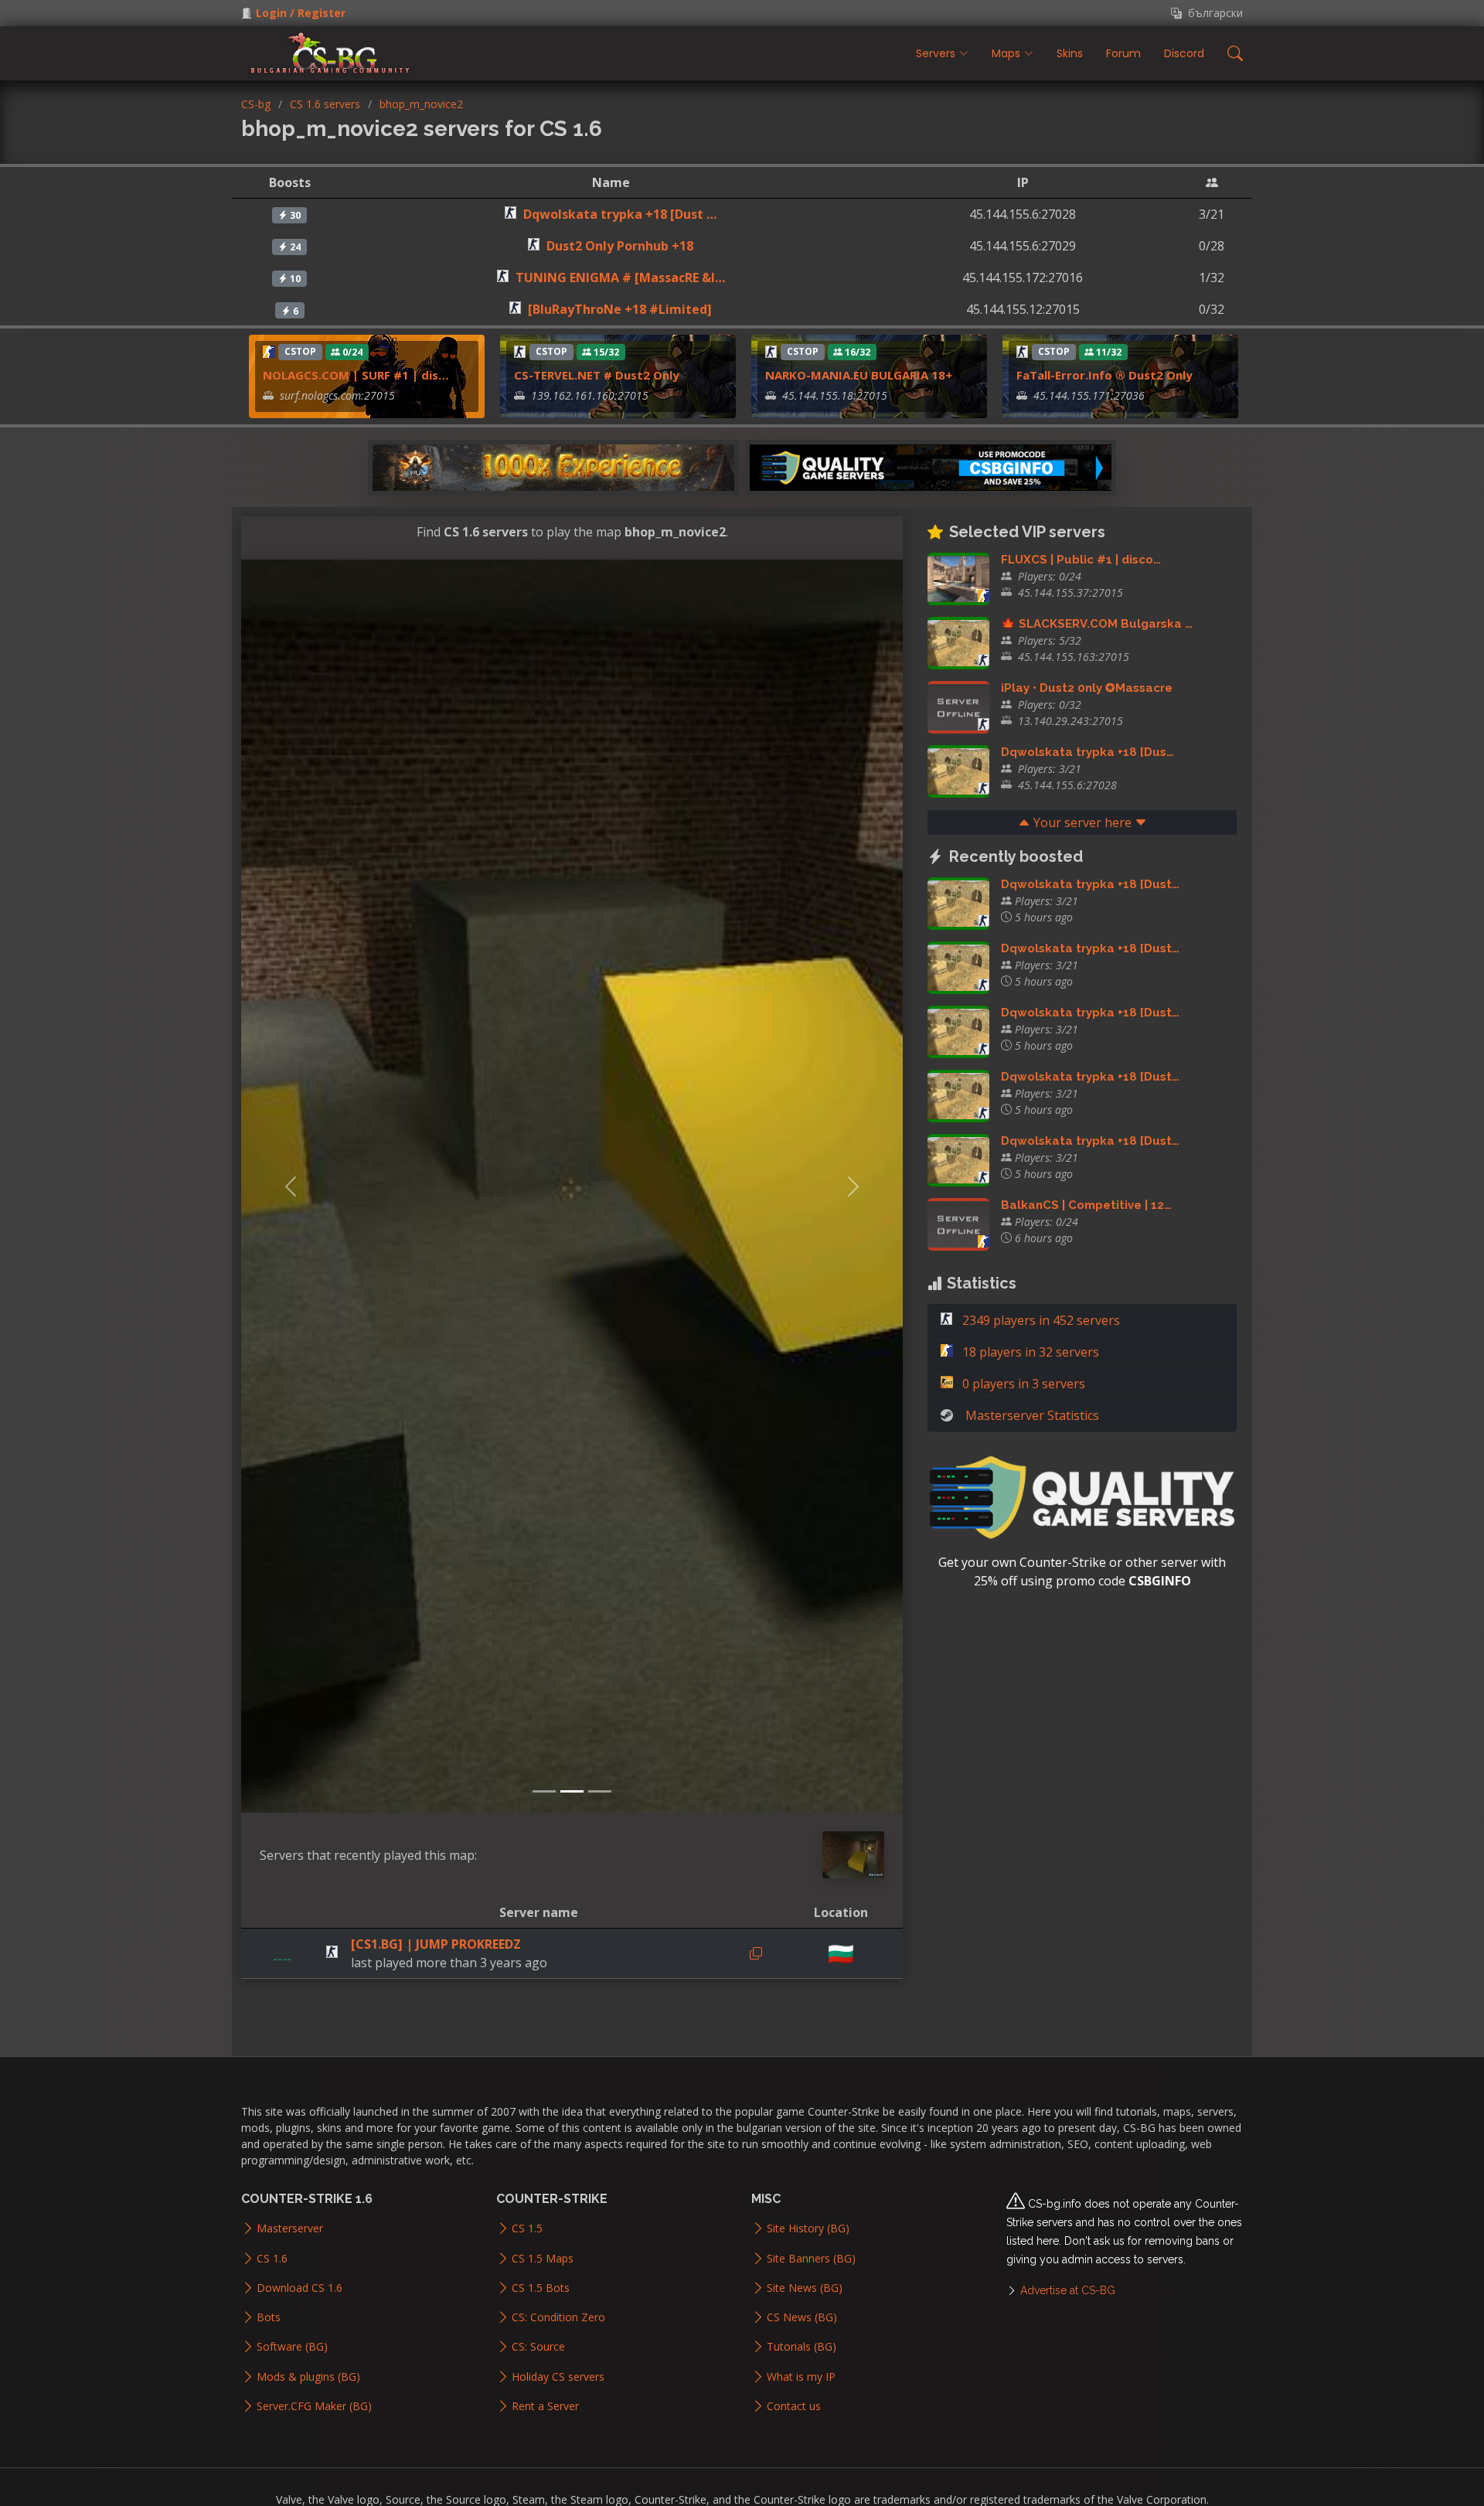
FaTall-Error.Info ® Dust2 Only (1104, 375)
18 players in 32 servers (1029, 1352)
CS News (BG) (802, 2317)
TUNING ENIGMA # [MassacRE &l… (620, 277)
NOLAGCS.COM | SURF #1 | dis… (356, 375)
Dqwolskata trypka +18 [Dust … (620, 214)
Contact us (794, 2406)
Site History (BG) (808, 2229)
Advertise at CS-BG (1068, 2290)
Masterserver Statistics (1032, 1415)
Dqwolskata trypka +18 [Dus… (1087, 752)
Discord (1184, 53)
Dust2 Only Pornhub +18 (620, 246)
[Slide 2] (572, 1791)
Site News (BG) (805, 2288)
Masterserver (290, 2229)
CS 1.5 (527, 2229)
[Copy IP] (756, 1953)
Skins (1070, 53)
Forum (1123, 53)
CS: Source (538, 2347)
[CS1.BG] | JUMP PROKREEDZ (436, 1944)
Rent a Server (545, 2406)
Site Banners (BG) (811, 2259)
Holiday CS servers (558, 2377)
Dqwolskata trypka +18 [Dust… (1090, 884)
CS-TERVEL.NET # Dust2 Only (597, 375)
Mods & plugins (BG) (308, 2377)
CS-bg (256, 104)
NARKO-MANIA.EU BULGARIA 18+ (859, 375)
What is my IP (801, 2377)
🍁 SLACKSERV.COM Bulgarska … (1097, 624)
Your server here (1082, 822)
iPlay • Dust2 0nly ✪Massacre (1087, 688)
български (1212, 13)
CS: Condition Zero (558, 2317)
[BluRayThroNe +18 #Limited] (620, 309)
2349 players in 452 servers (1040, 1320)
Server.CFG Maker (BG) (314, 2406)
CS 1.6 (272, 2259)
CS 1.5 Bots (541, 2288)
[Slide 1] (544, 1791)
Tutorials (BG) (802, 2347)
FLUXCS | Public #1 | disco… (1081, 560)
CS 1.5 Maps (543, 2259)
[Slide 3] (600, 1791)
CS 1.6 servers (325, 104)
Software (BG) (292, 2347)
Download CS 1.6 (300, 2288)
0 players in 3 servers (1022, 1384)
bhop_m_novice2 (421, 104)
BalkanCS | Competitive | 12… (1086, 1205)
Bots (269, 2317)
